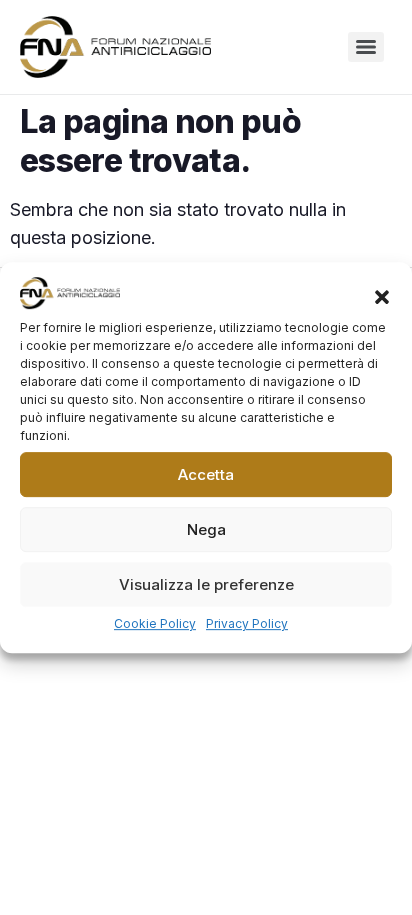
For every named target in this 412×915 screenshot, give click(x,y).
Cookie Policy (155, 623)
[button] (382, 297)
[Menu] (366, 47)
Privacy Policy (247, 623)
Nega (206, 529)
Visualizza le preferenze (206, 584)
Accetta (206, 474)
